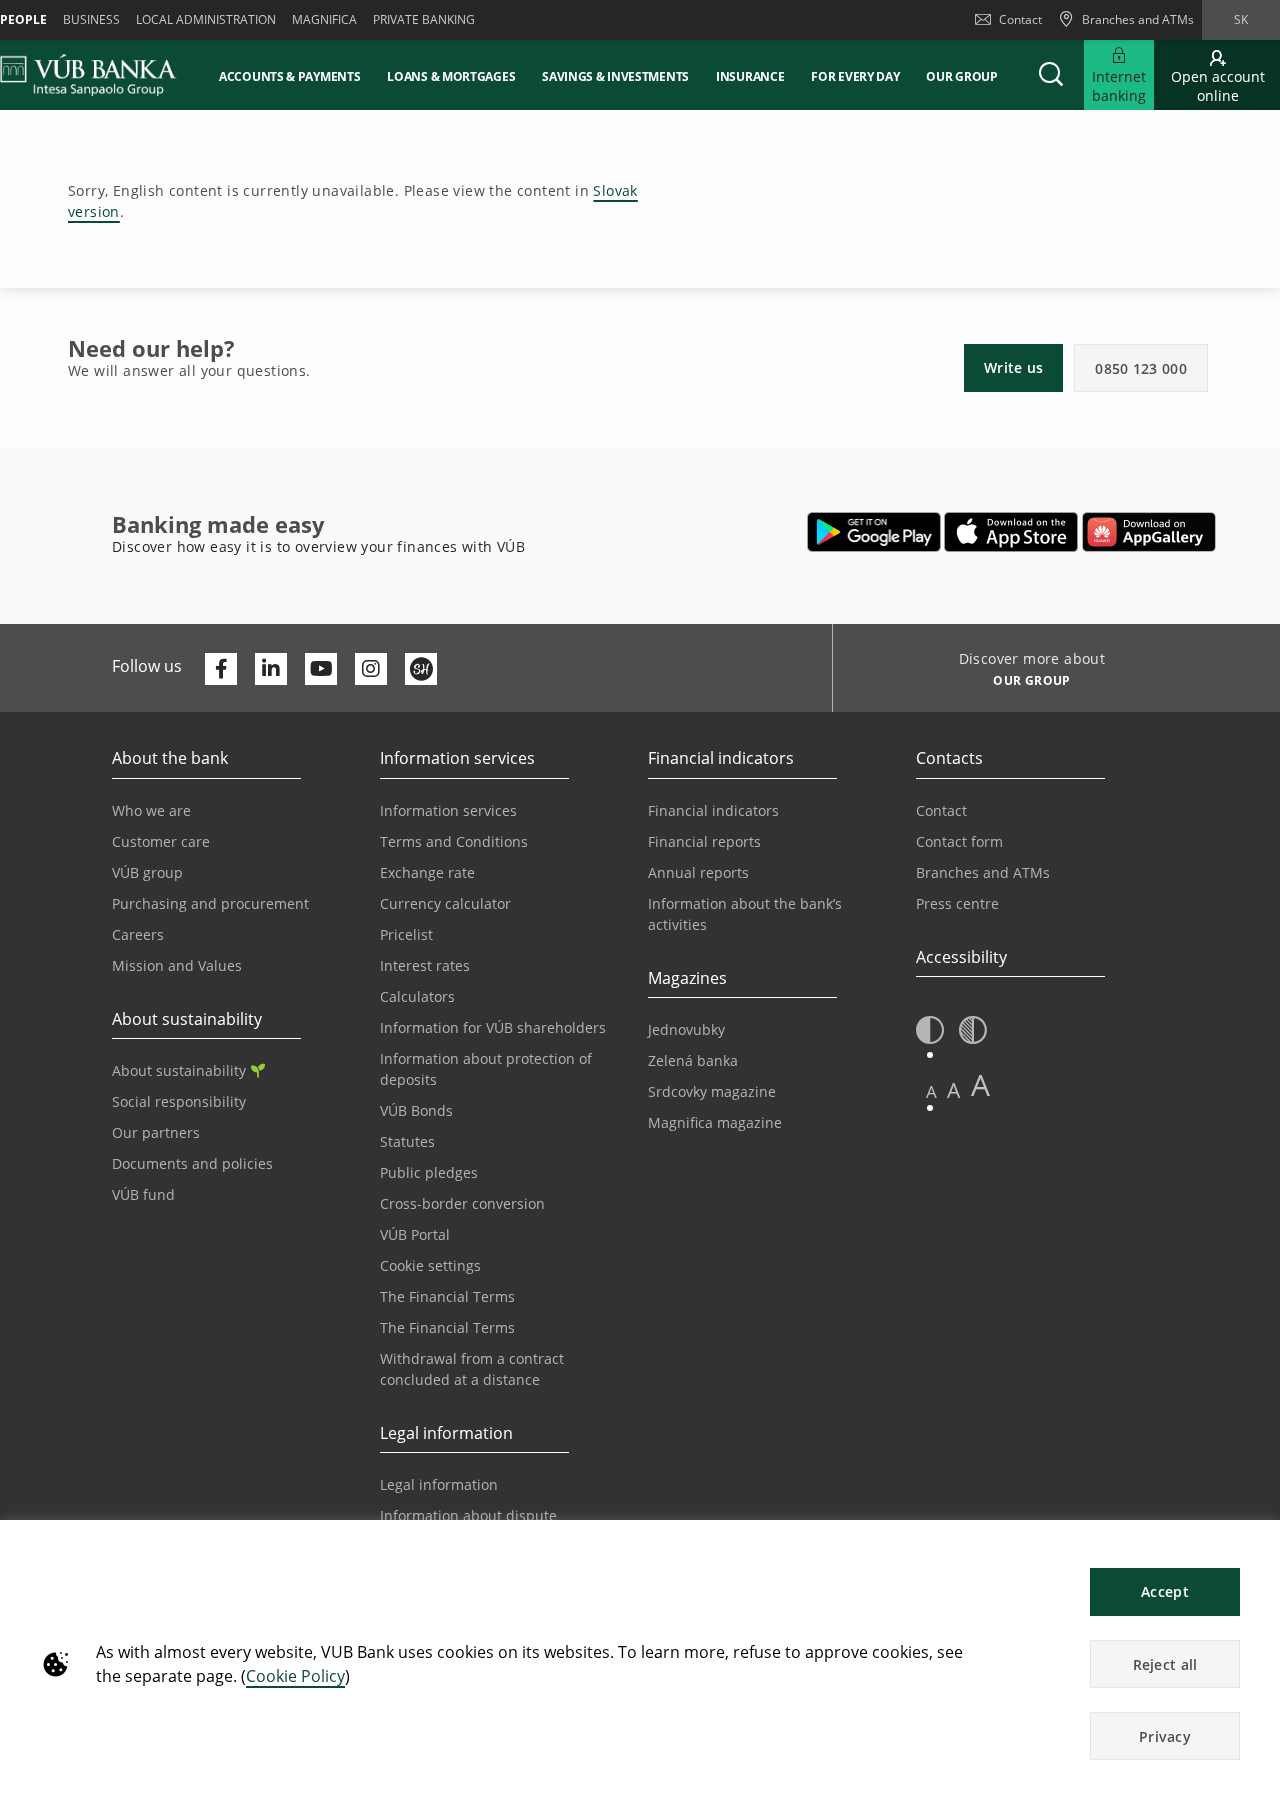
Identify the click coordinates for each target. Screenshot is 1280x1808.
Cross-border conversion (462, 1203)
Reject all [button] (1165, 1664)
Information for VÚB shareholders (493, 1027)
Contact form (959, 841)
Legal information (439, 1484)
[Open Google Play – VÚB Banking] (874, 532)
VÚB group (147, 872)
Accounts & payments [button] (289, 76)
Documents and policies (192, 1163)
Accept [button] (1165, 1591)
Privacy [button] (1165, 1736)
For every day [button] (855, 76)
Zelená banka (693, 1060)
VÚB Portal (415, 1234)
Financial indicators (713, 810)
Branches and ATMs (983, 872)
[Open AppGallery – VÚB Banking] (1149, 532)
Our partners (156, 1132)
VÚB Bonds (416, 1110)
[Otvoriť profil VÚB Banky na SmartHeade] (421, 669)
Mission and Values (177, 965)
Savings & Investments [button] (615, 76)
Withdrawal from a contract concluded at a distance (472, 1369)
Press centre (957, 903)
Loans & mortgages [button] (451, 76)
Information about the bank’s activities (745, 914)
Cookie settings (430, 1265)
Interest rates (425, 965)
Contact (1020, 19)
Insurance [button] (750, 76)
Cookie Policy (295, 1676)
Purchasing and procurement (210, 903)
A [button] (931, 1091)
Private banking (424, 19)
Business (91, 19)
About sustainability (179, 1070)
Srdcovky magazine (712, 1091)
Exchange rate (427, 872)
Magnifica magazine (715, 1122)
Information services (448, 810)
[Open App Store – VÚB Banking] (1011, 532)
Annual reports (698, 872)
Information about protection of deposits (486, 1069)
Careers (138, 934)
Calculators (417, 996)
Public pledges (429, 1172)
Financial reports (704, 841)
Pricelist (406, 934)
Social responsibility (179, 1101)
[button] (1051, 75)
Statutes (407, 1141)
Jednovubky (686, 1029)
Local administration (206, 19)
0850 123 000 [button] (1141, 368)
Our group (961, 76)
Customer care (161, 841)
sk (1241, 19)
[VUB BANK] (88, 75)
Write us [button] (1013, 367)
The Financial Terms (447, 1296)
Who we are (151, 810)
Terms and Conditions (454, 841)
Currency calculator (445, 903)
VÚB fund (143, 1194)
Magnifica (324, 19)
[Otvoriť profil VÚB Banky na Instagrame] (371, 669)
